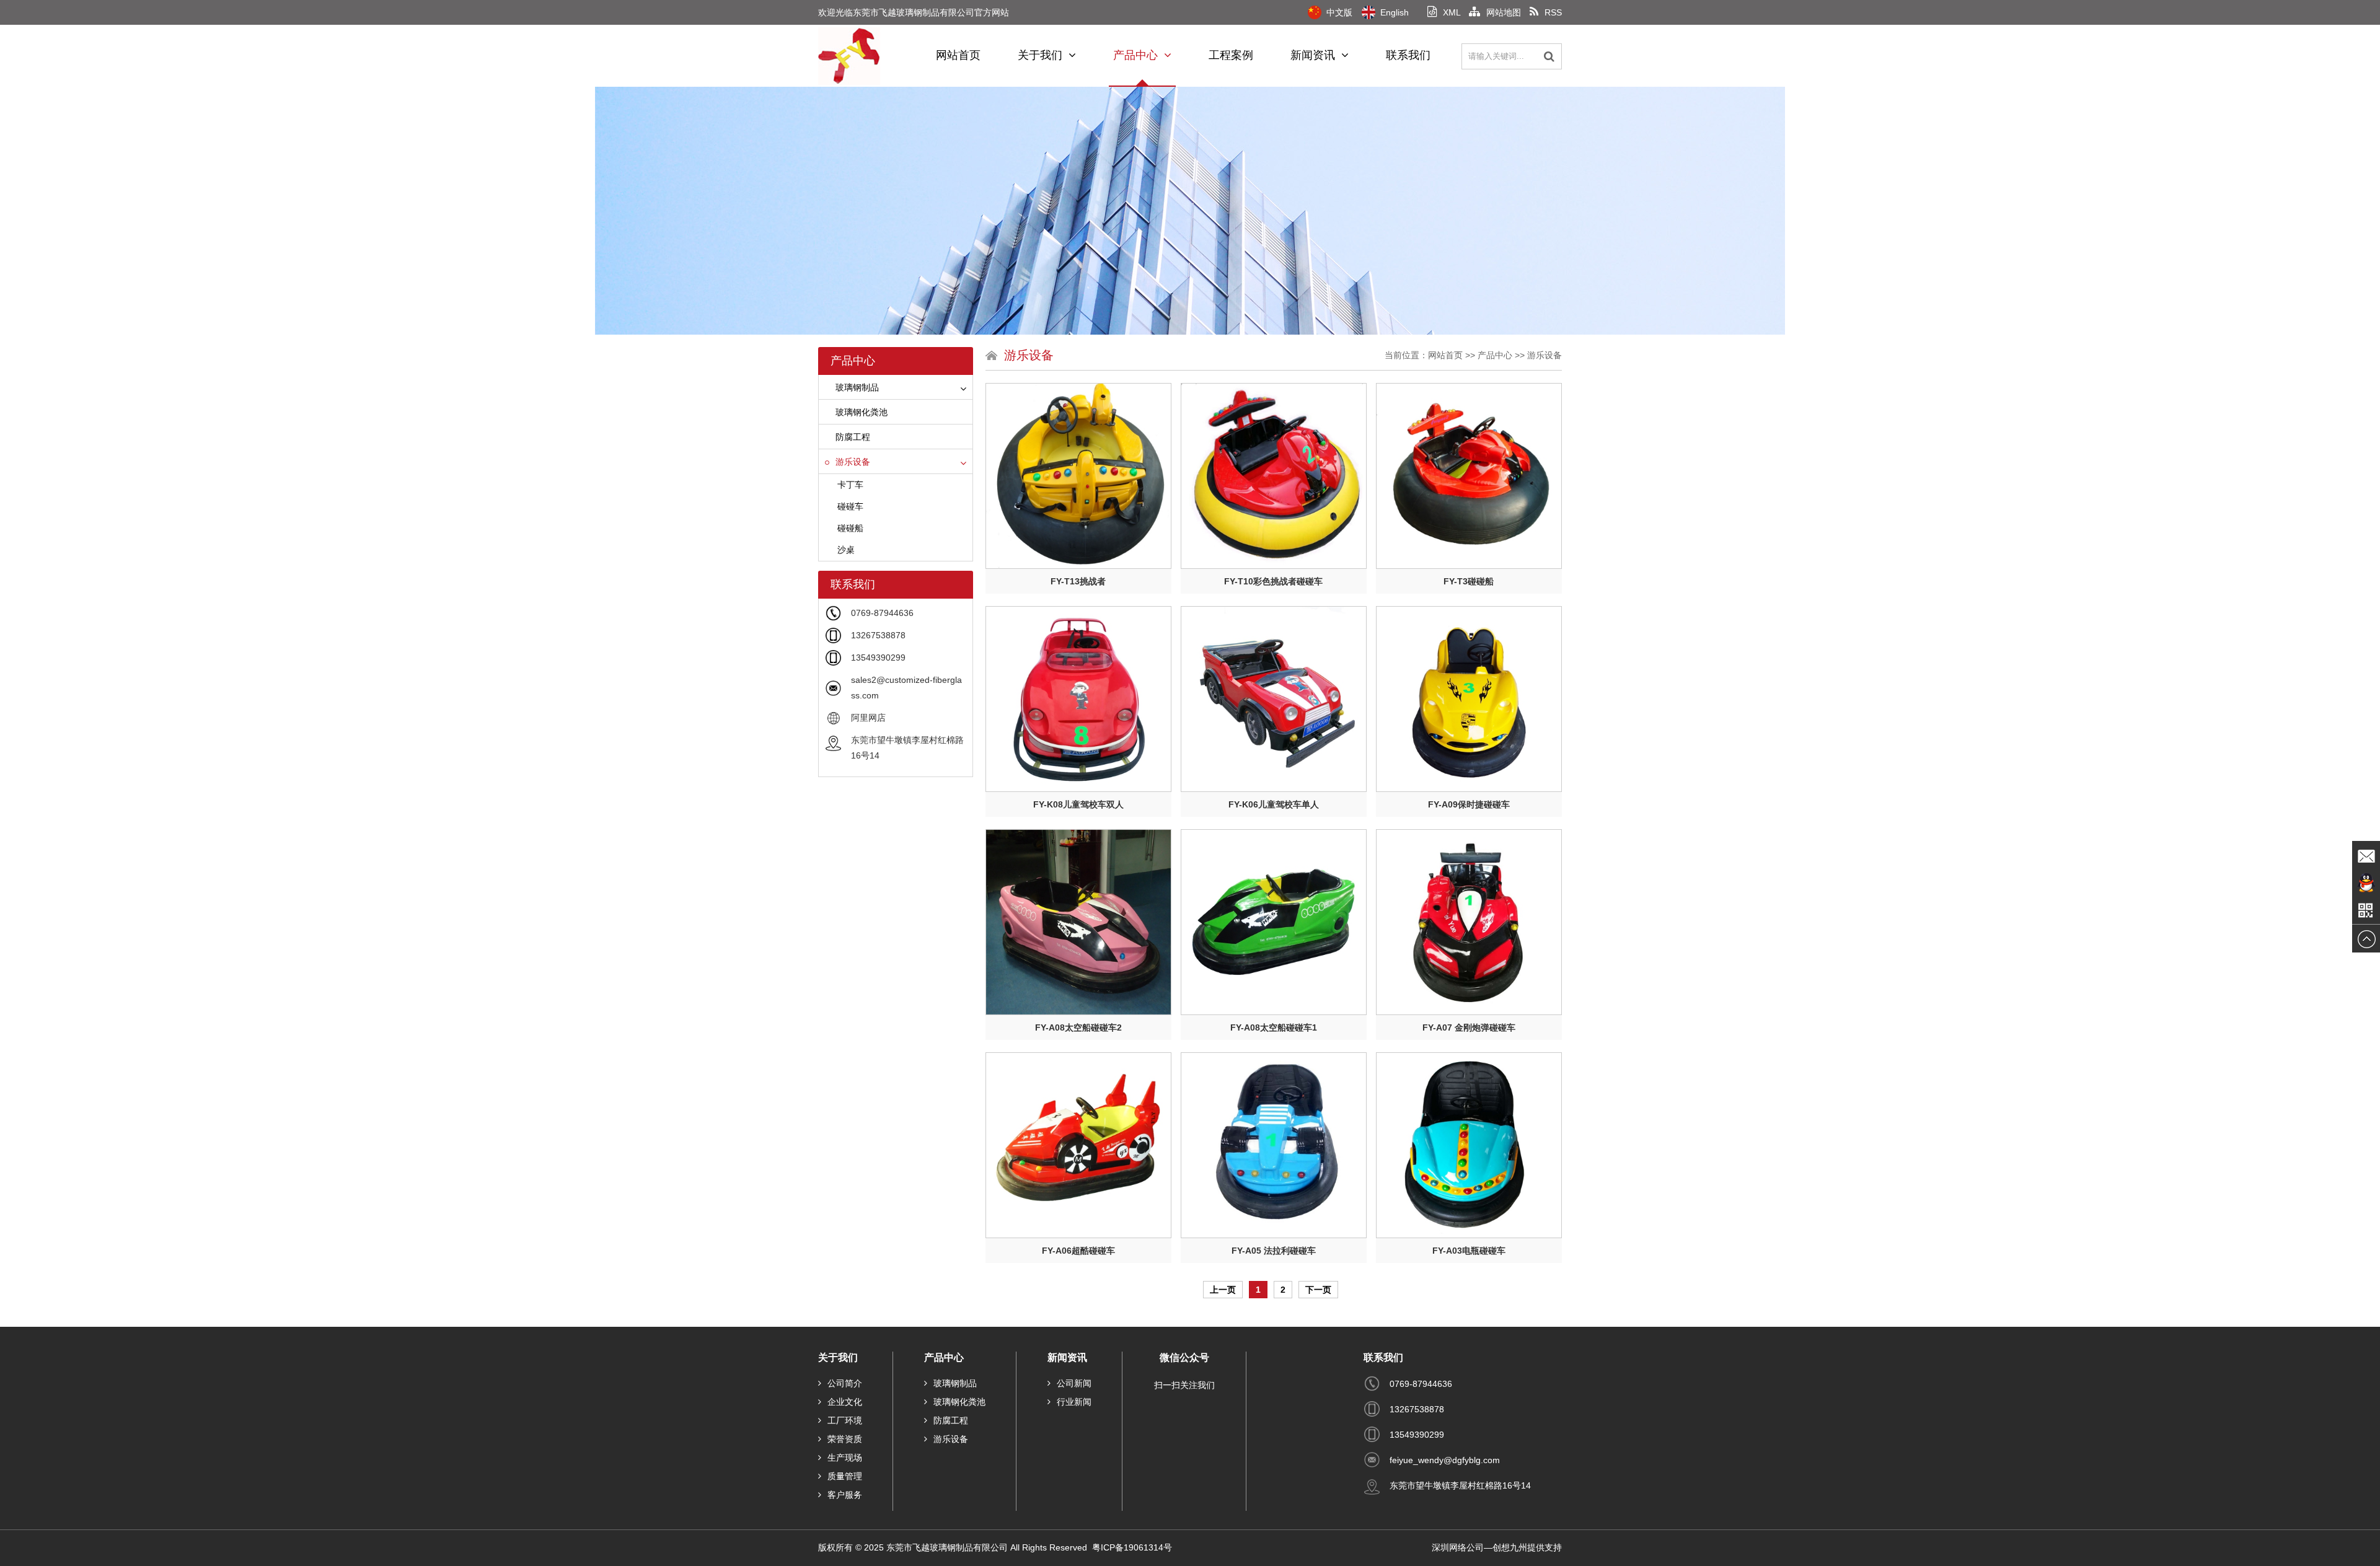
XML (1452, 12)
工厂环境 (845, 1420)
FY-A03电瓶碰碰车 (1469, 1251)
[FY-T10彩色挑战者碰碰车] (1274, 476)
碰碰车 (850, 506)
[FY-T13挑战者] (1078, 476)
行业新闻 (1074, 1402)
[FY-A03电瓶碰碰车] (1469, 1145)
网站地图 (1504, 12)
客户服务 (845, 1495)
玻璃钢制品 (857, 387)
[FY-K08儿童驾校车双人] (1078, 699)
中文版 (1339, 12)
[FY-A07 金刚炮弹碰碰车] (1469, 922)
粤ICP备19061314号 (1133, 1547)
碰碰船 (850, 528)
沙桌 (846, 550)
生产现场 (845, 1458)
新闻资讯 (1313, 55)
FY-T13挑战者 (1078, 581)
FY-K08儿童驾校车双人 (1078, 804)
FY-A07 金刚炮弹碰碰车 (1469, 1027)
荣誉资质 (845, 1439)
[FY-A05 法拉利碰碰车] (1274, 1145)
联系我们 (1408, 55)
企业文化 (845, 1402)
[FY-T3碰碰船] (1469, 476)
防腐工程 (853, 437)
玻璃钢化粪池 (862, 412)
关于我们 (1040, 55)
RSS (1553, 12)
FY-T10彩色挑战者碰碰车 (1273, 581)
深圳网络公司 (1458, 1547)
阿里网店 (868, 718)
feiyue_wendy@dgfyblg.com (1445, 1460)
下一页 (1318, 1290)
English (1395, 12)
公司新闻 (1074, 1383)
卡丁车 (850, 485)
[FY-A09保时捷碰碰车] (1469, 699)
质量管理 (845, 1476)
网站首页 (958, 55)
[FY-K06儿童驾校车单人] (1274, 699)
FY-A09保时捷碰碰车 (1469, 804)
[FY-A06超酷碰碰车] (1078, 1145)
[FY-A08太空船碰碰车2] (1078, 922)
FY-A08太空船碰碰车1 (1274, 1027)
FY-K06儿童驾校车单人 (1274, 804)
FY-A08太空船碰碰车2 (1078, 1027)
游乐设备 (853, 462)
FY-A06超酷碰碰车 (1078, 1251)
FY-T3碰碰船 (1469, 581)
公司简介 (845, 1383)
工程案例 (1231, 55)
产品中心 (1135, 55)
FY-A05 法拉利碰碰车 (1274, 1251)
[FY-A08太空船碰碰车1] (1274, 922)
